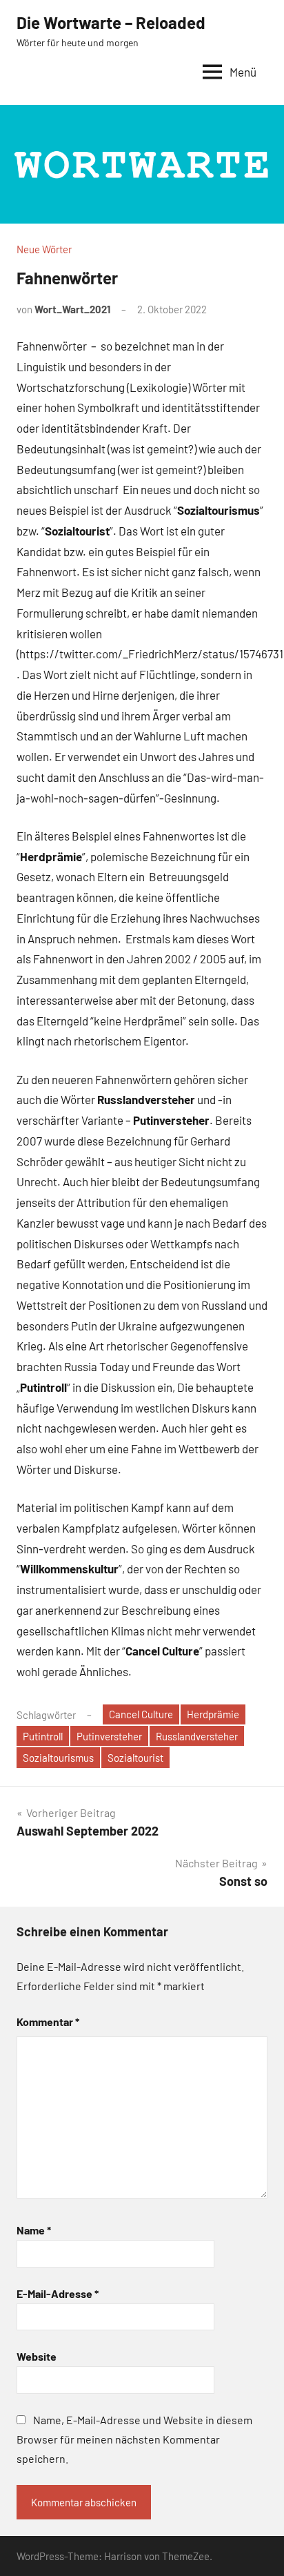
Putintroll (43, 1736)
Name (34, 2230)
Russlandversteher (197, 1736)
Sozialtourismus (58, 1758)
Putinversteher (109, 1736)
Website (37, 2356)
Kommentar (48, 2022)
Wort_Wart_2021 (72, 309)
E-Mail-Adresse (58, 2293)
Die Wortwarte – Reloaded (111, 22)
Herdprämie (213, 1714)
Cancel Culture (141, 1714)
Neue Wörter (44, 249)
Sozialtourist (135, 1758)
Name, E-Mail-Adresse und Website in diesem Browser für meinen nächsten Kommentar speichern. (134, 2439)
